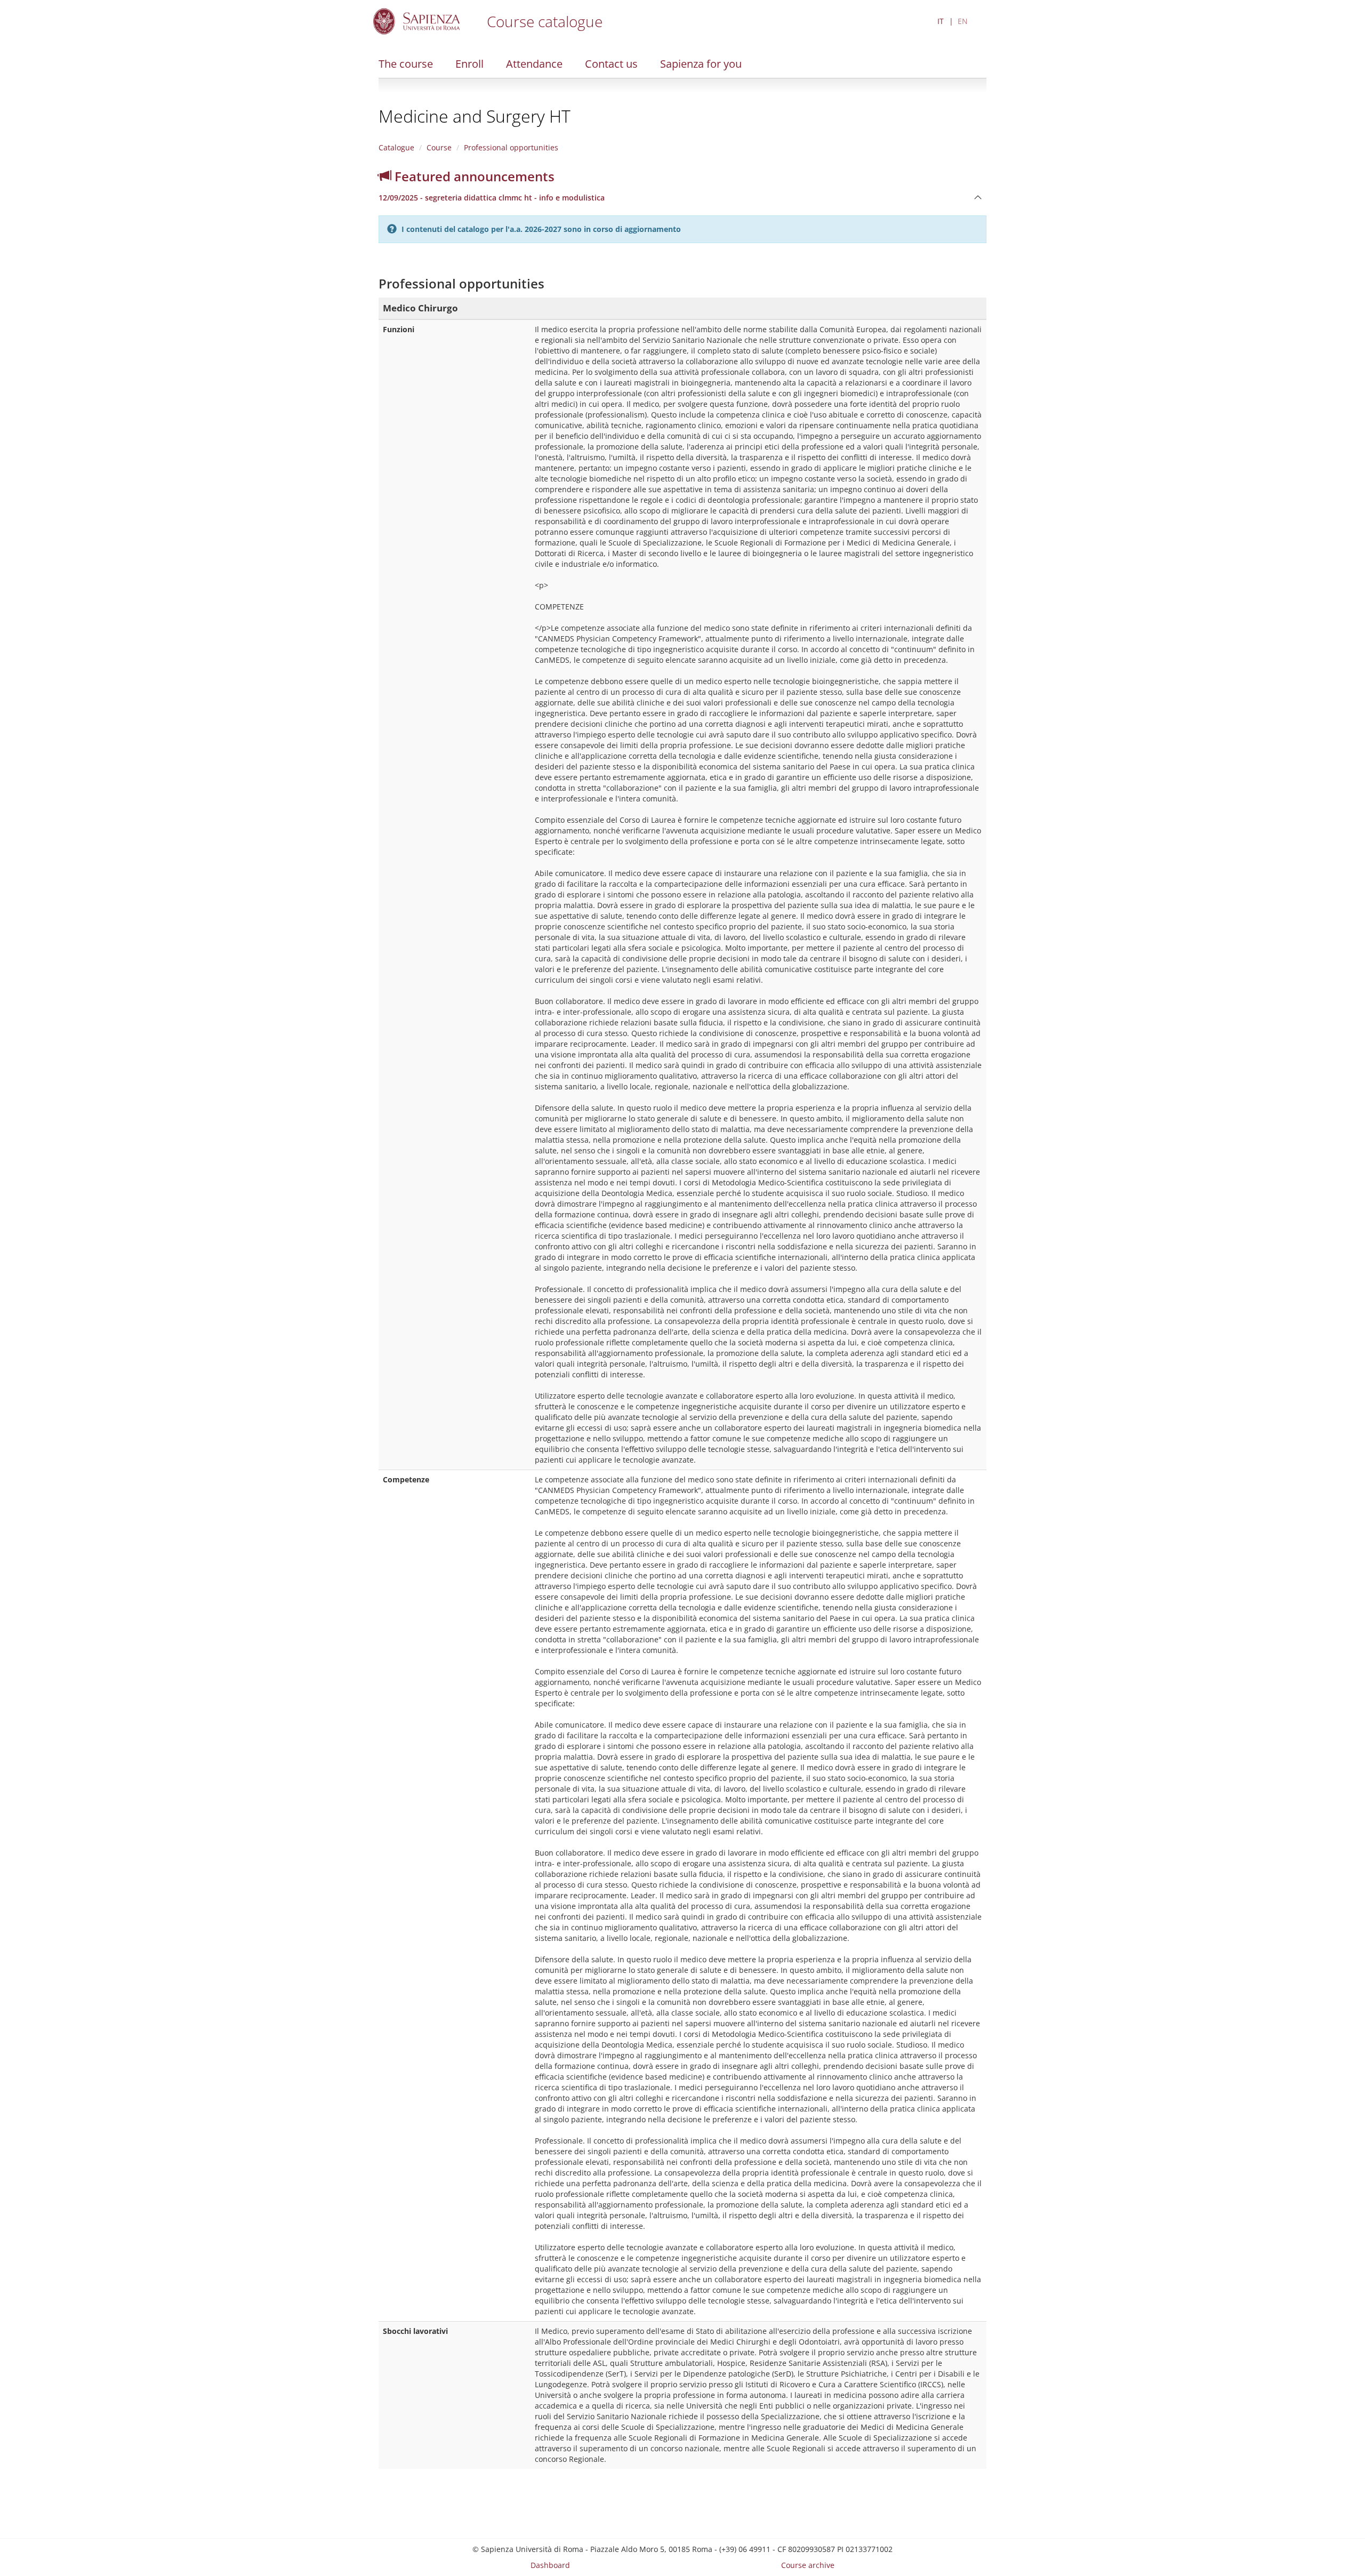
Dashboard (550, 2565)
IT (941, 21)
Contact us (611, 64)
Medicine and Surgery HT (475, 116)
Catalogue (396, 147)
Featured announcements (473, 176)
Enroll (469, 64)
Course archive (808, 2565)
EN (963, 21)
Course (439, 147)
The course (406, 64)
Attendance (534, 64)
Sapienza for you (701, 64)
